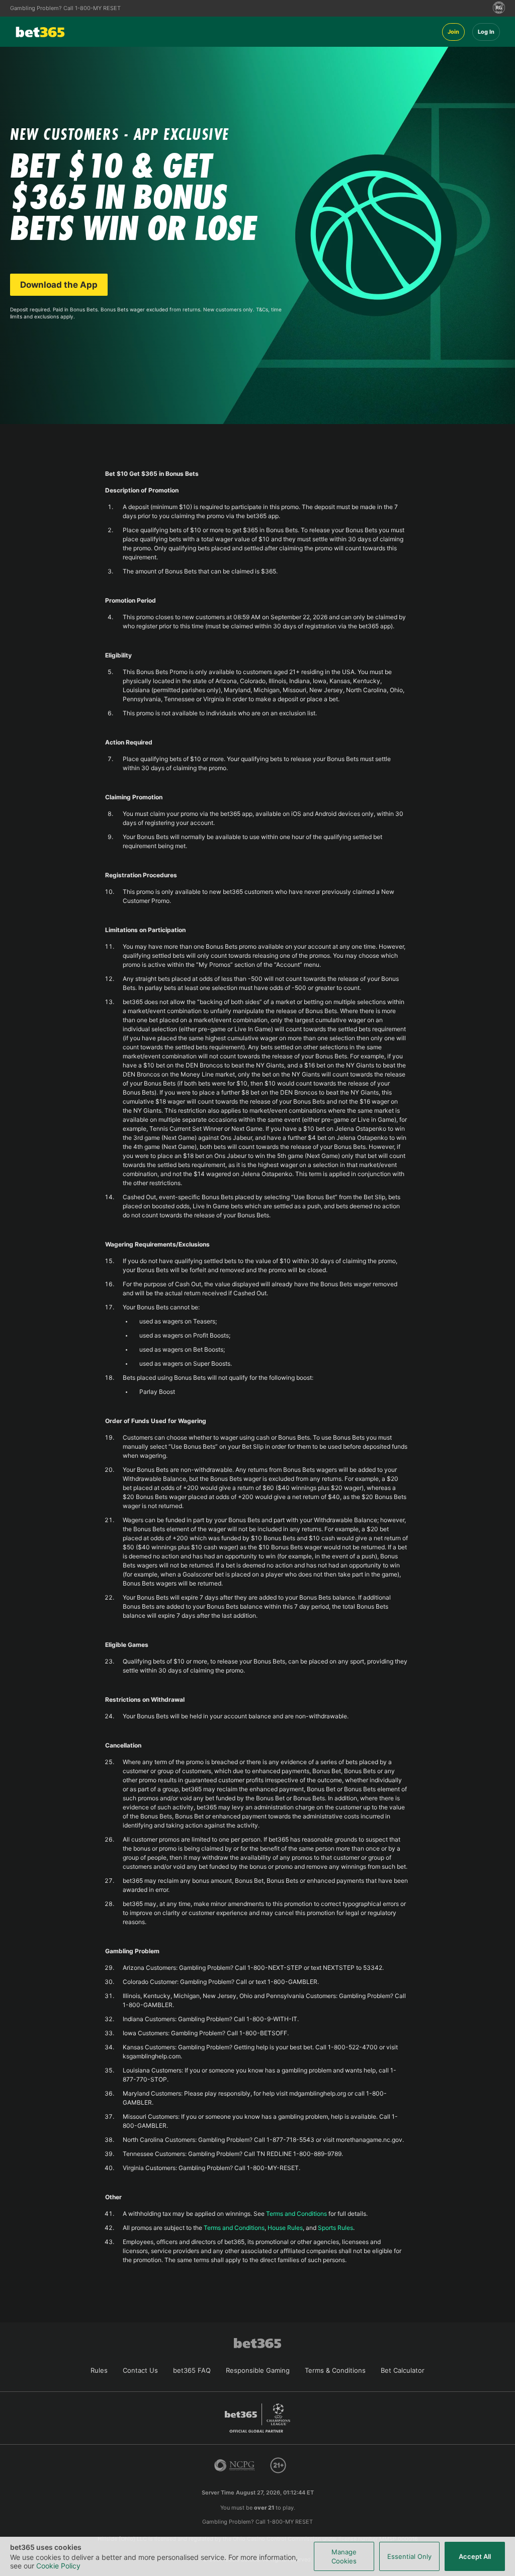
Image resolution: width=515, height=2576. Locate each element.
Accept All (475, 2556)
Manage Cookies (344, 2556)
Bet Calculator (403, 2370)
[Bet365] (226, 32)
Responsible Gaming (258, 2370)
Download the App (59, 285)
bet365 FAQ (192, 2370)
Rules (99, 2370)
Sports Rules (335, 2228)
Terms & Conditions (335, 2370)
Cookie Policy (58, 2566)
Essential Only (409, 2556)
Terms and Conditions (296, 2214)
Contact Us (140, 2370)
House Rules (285, 2228)
